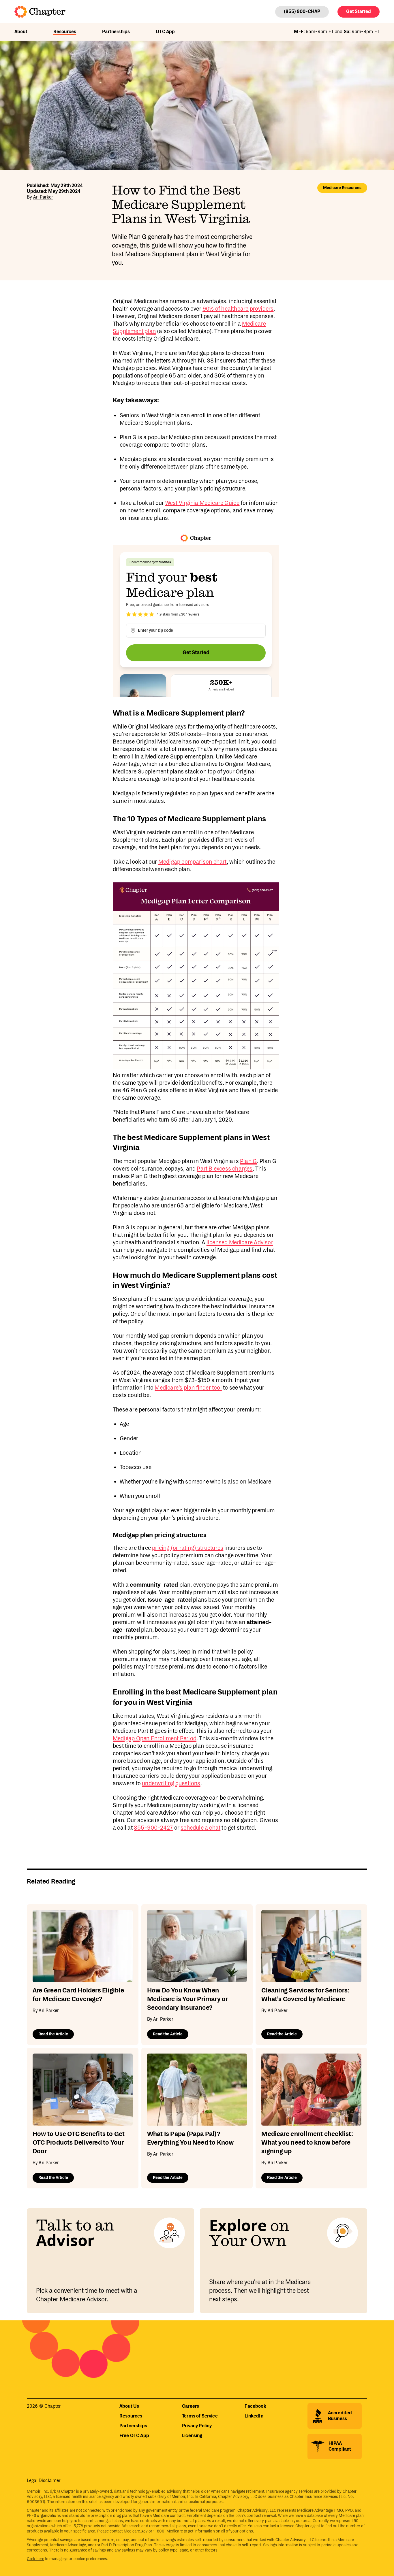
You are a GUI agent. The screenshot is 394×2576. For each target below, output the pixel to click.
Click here (35, 2559)
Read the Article (53, 2034)
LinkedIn (254, 2416)
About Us (129, 2406)
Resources (65, 32)
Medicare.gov (136, 2531)
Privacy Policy (197, 2426)
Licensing (192, 2436)
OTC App (165, 32)
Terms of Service (200, 2416)
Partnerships (116, 32)
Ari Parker (43, 197)
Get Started (359, 12)
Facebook (255, 2406)
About (21, 32)
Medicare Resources (342, 188)
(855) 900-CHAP (302, 12)
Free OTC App (134, 2436)
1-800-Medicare (168, 2531)
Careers (191, 2406)
